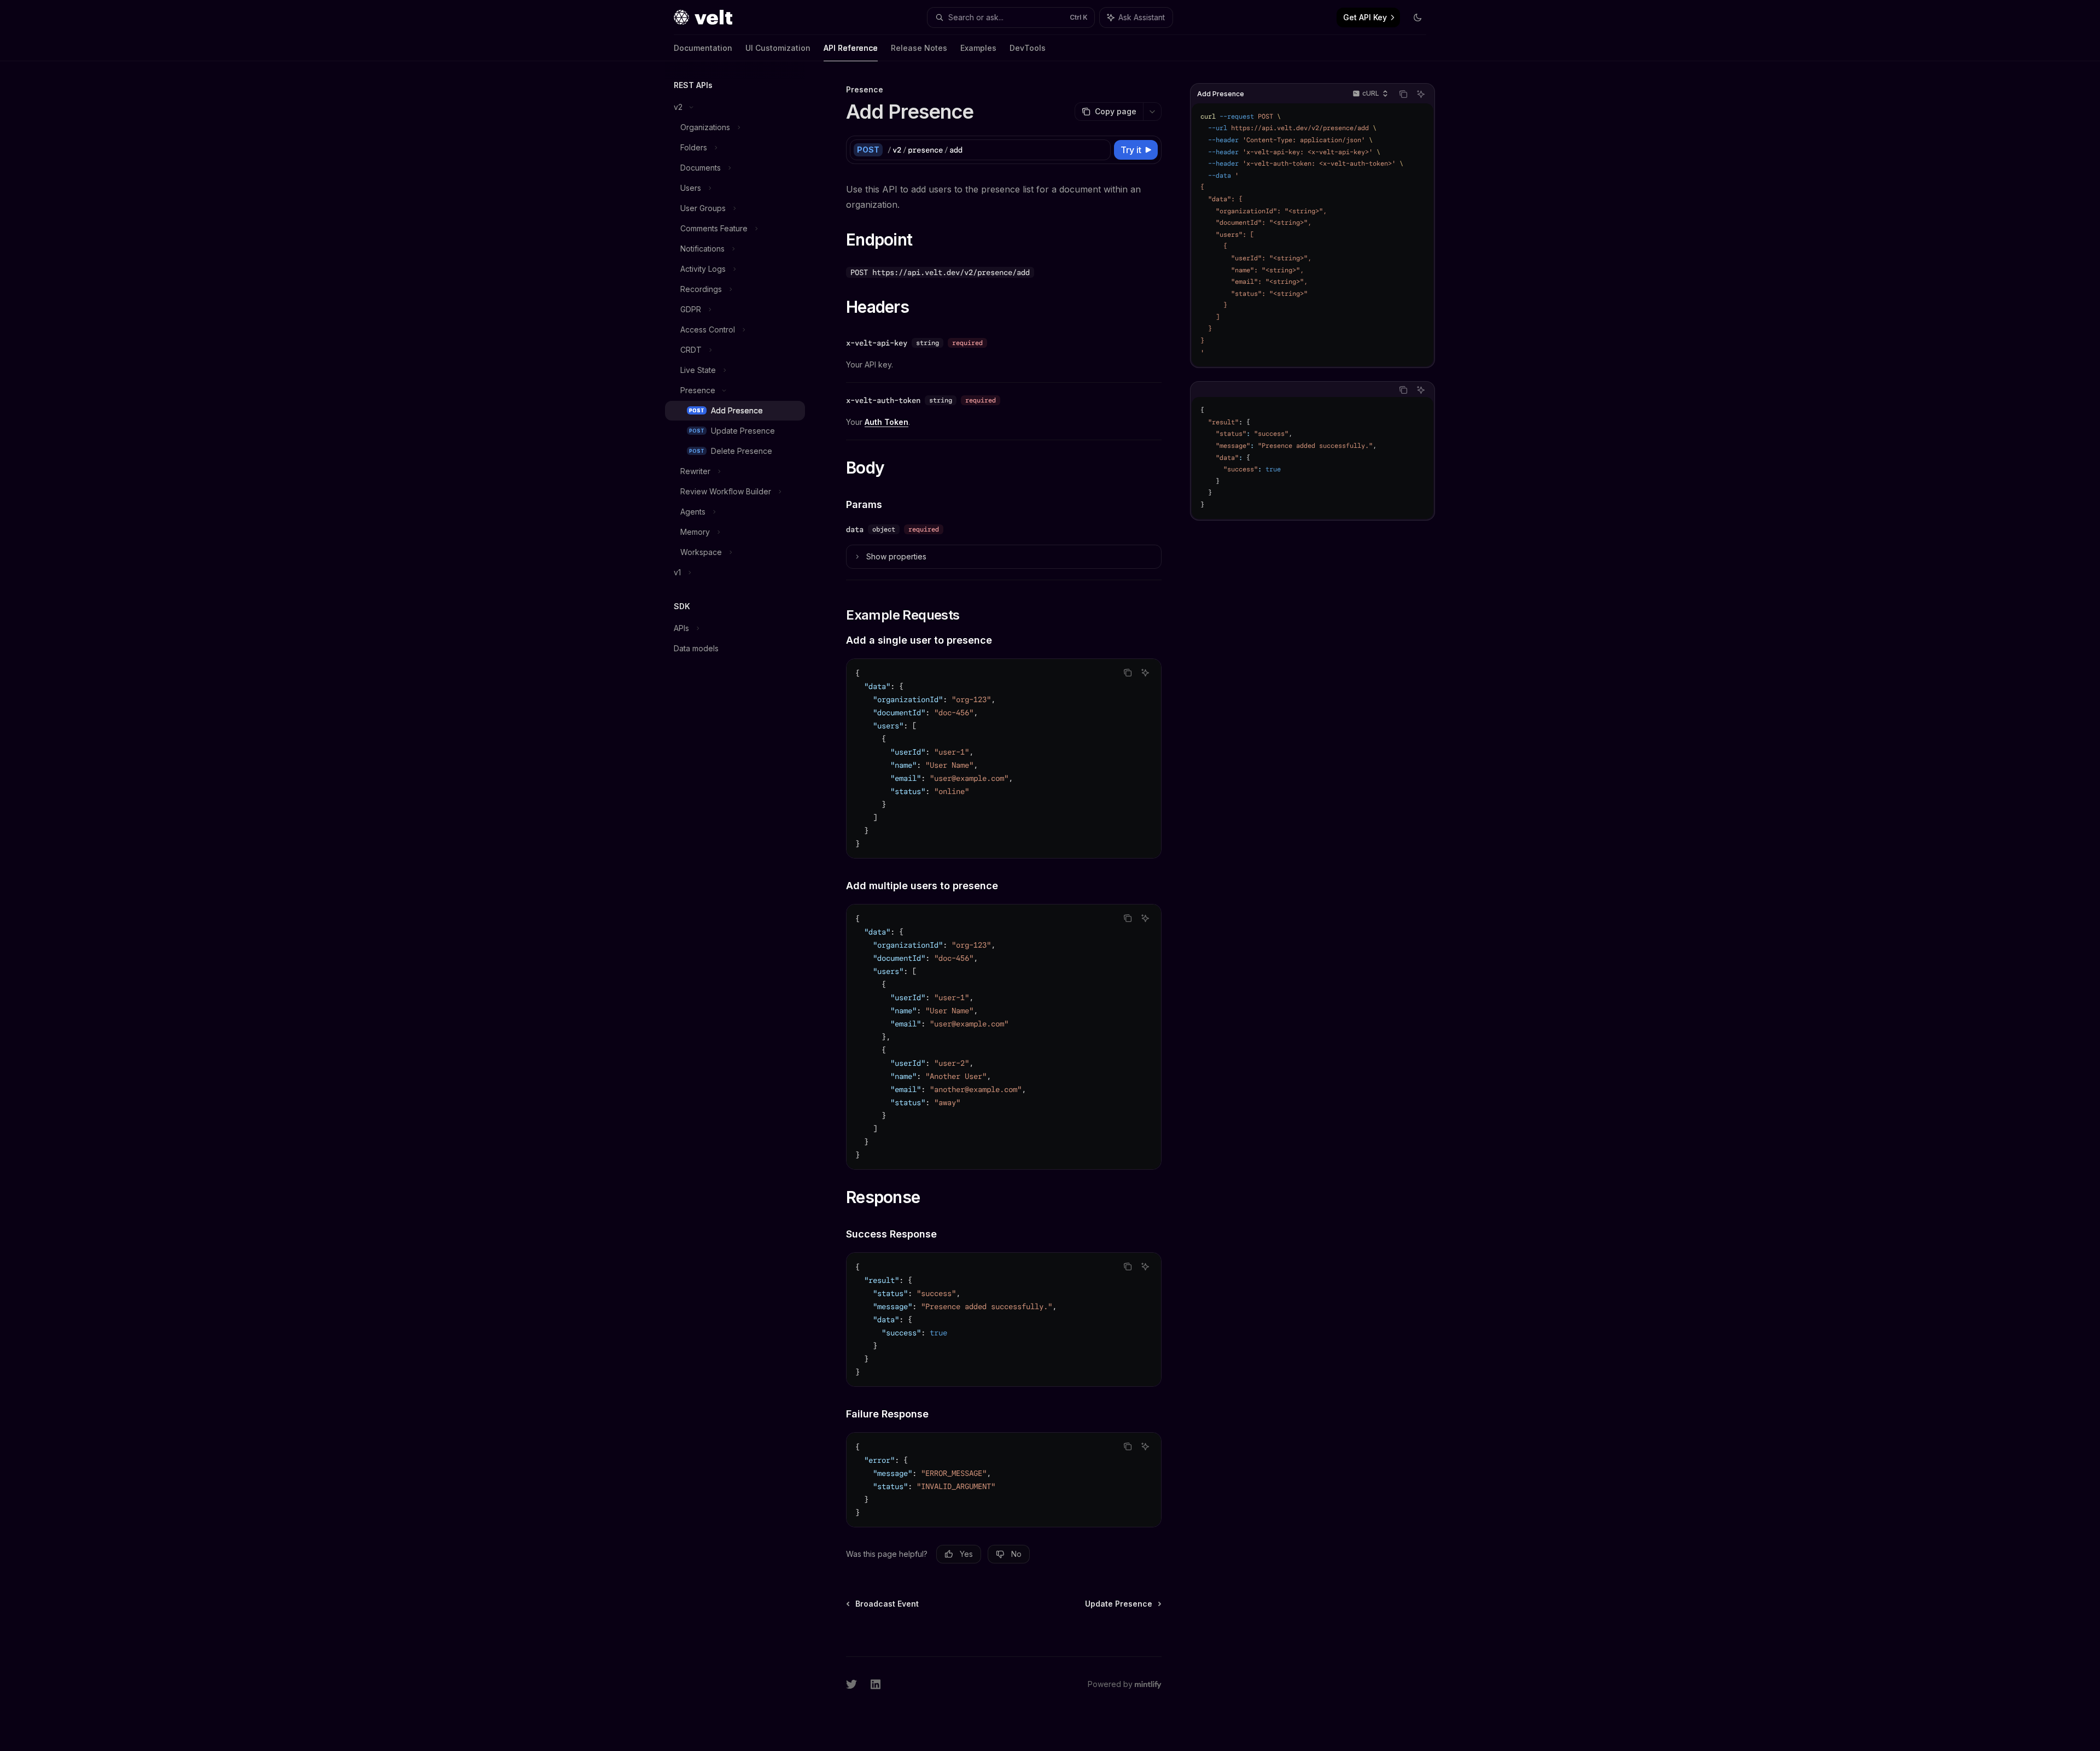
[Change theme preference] (1417, 17)
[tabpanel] (1312, 458)
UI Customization (778, 48)
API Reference (851, 48)
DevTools (1028, 48)
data (855, 529)
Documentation (703, 48)
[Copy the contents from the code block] (1403, 94)
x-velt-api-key (877, 343)
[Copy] (1100, 150)
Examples (978, 48)
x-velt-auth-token (883, 400)
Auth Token (886, 422)
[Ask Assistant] (1421, 94)
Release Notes (919, 48)
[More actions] (1152, 112)
